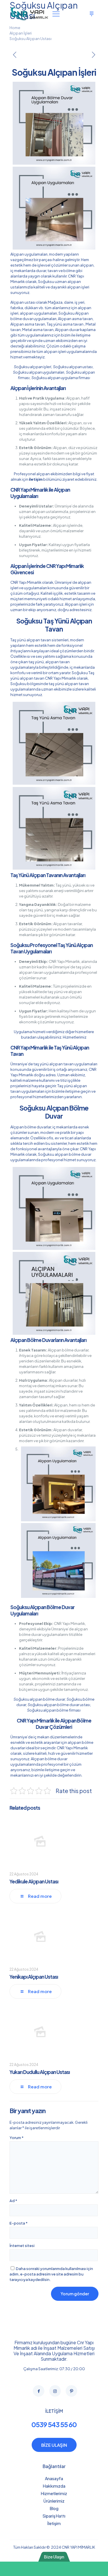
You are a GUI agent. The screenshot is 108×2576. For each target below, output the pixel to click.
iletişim (36, 479)
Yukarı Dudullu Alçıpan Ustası (40, 2072)
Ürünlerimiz (54, 2501)
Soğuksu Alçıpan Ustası (31, 39)
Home (15, 28)
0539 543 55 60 (54, 2424)
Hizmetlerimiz (75, 1037)
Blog (54, 2508)
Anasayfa (54, 2478)
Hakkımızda (54, 2486)
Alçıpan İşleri (21, 33)
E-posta (19, 2223)
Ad (13, 2201)
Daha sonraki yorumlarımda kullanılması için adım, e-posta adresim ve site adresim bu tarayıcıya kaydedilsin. (51, 2274)
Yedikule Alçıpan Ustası (34, 1881)
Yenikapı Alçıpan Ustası (34, 1977)
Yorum (17, 2138)
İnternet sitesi (22, 2246)
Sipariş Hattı (54, 2516)
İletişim (54, 2523)
